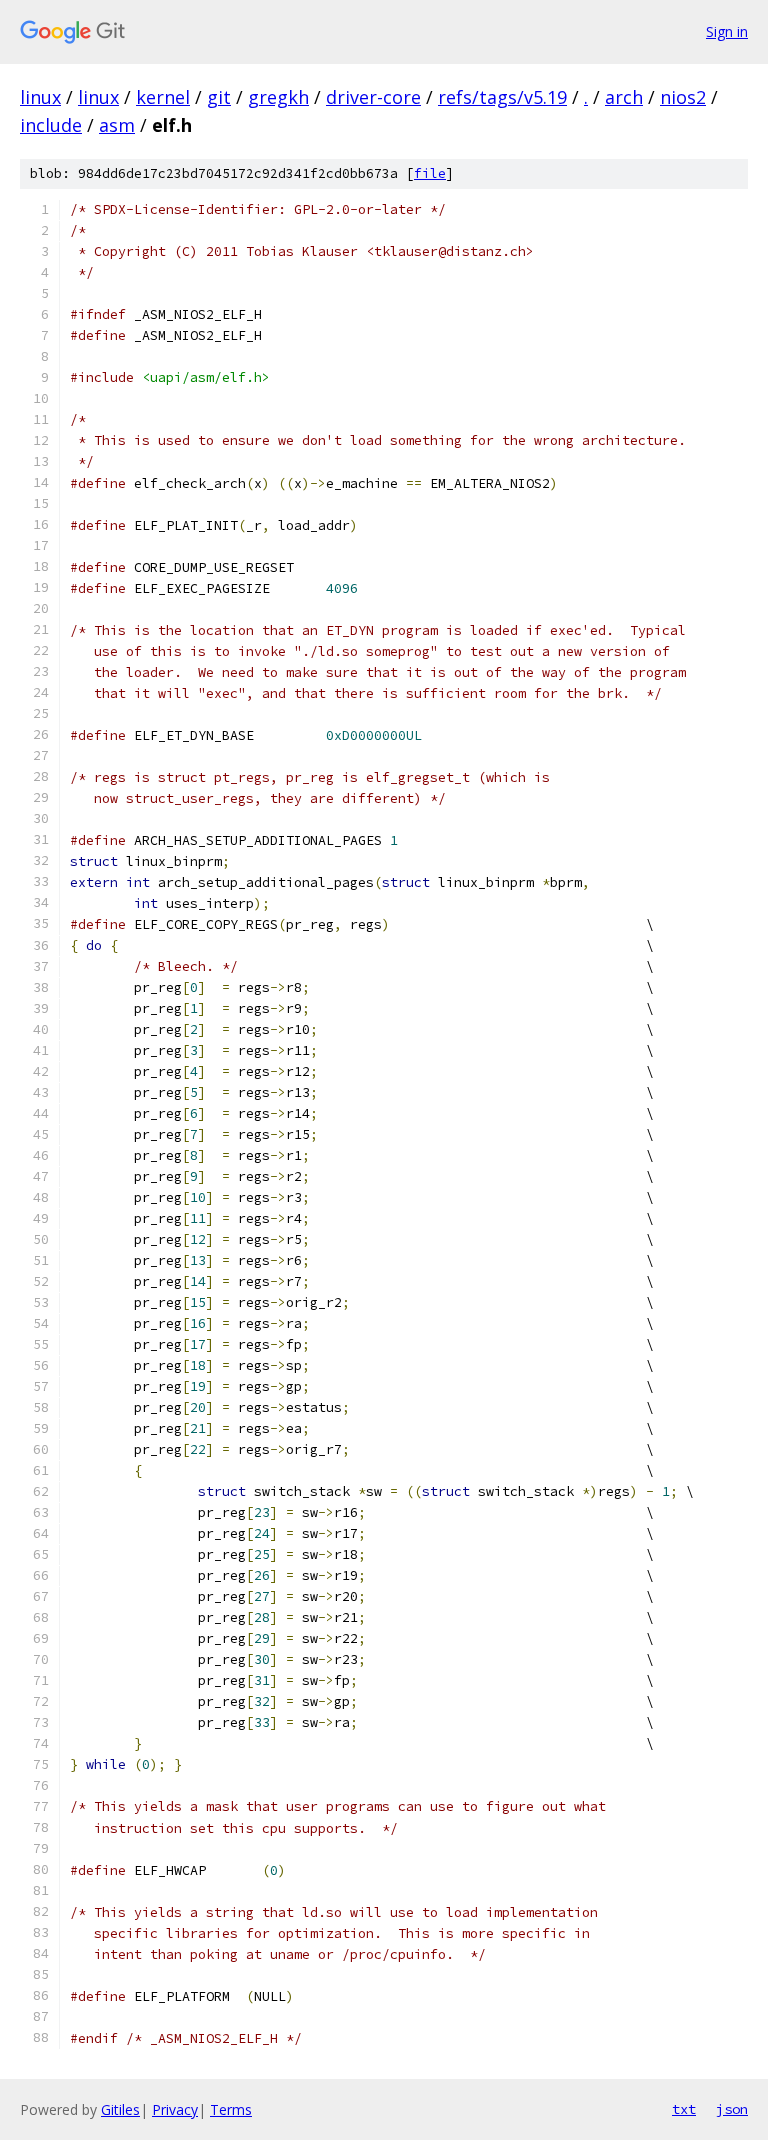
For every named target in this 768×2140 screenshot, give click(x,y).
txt (684, 2109)
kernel (163, 97)
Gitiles (120, 2109)
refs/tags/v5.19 (502, 97)
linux (40, 97)
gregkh (278, 97)
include (51, 125)
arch (624, 97)
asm (117, 125)
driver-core (373, 97)
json (732, 2109)
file (430, 173)
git (219, 97)
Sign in (727, 31)
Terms (231, 2109)
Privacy (175, 2109)
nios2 (683, 97)
